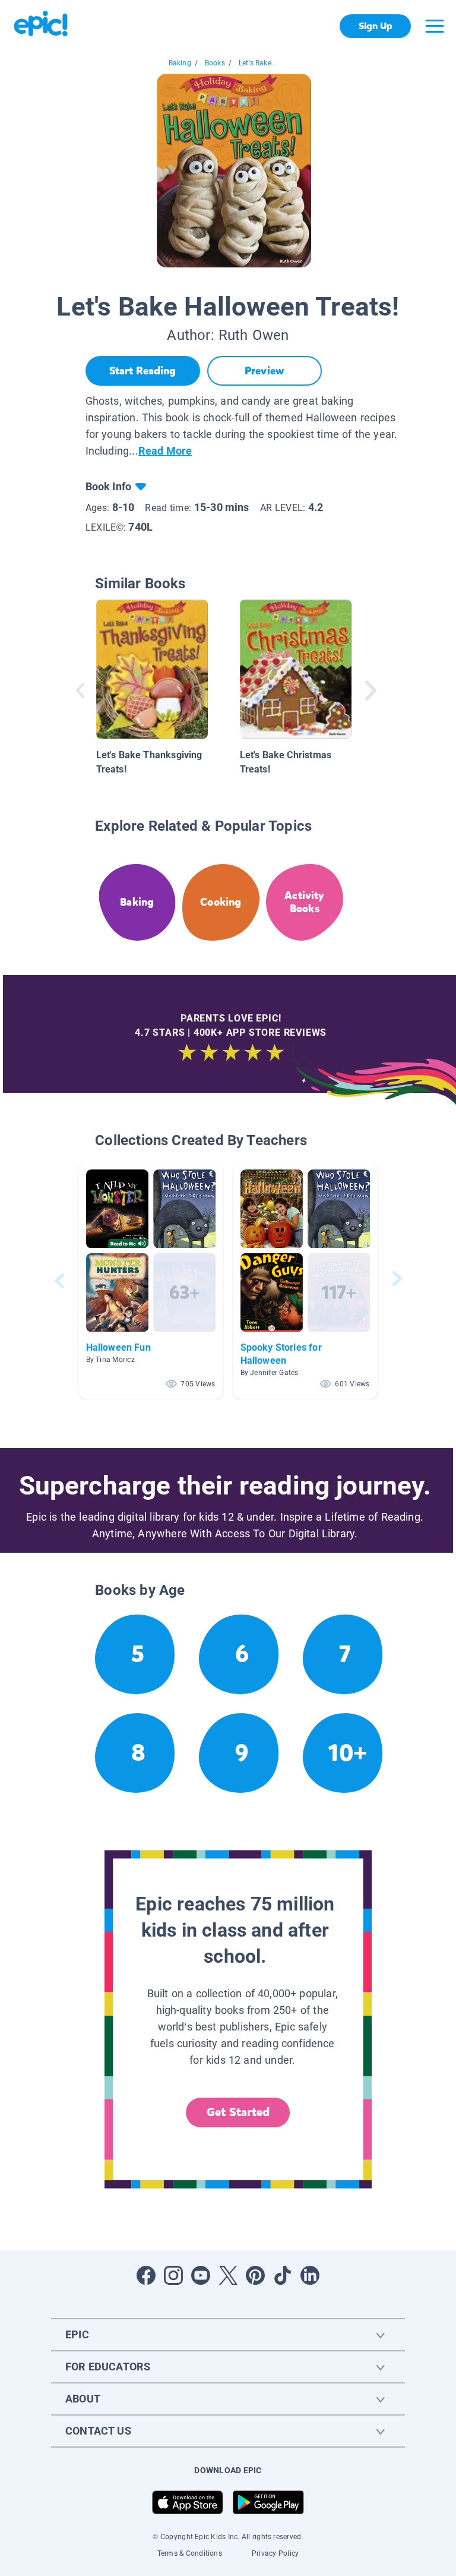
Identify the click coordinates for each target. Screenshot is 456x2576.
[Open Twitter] (228, 2275)
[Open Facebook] (146, 2275)
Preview (264, 371)
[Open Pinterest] (255, 2275)
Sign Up (376, 26)
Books (215, 63)
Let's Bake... (258, 63)
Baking (180, 63)
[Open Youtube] (201, 2275)
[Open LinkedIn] (310, 2275)
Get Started (238, 2112)
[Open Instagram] (173, 2275)
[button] (151, 1281)
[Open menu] (435, 26)
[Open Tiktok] (283, 2275)
